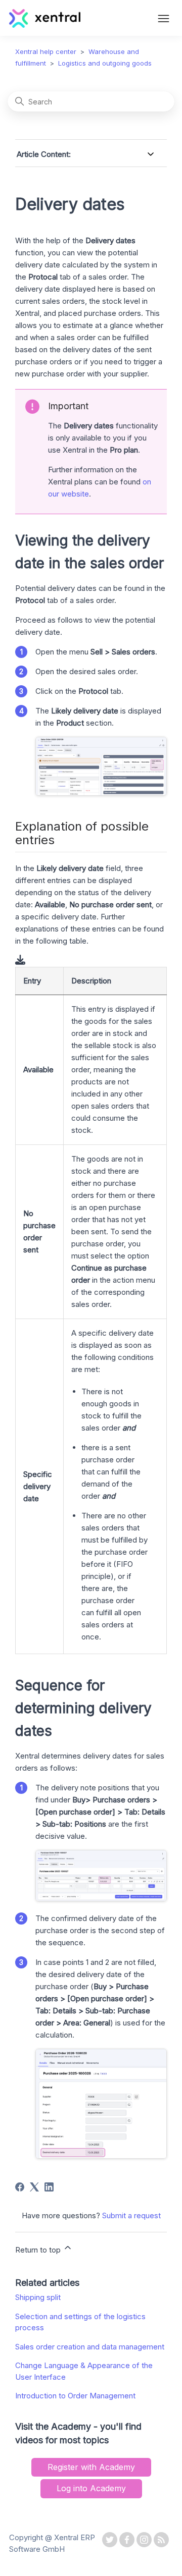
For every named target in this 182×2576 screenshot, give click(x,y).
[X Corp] (34, 2187)
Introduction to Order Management (75, 2396)
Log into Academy (91, 2488)
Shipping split (38, 2297)
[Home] (45, 25)
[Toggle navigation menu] (164, 20)
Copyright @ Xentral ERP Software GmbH (52, 2543)
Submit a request (131, 2215)
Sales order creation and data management (90, 2347)
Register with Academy (91, 2467)
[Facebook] (20, 2187)
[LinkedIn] (49, 2187)
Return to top (39, 2250)
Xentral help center (46, 51)
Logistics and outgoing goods (105, 63)
